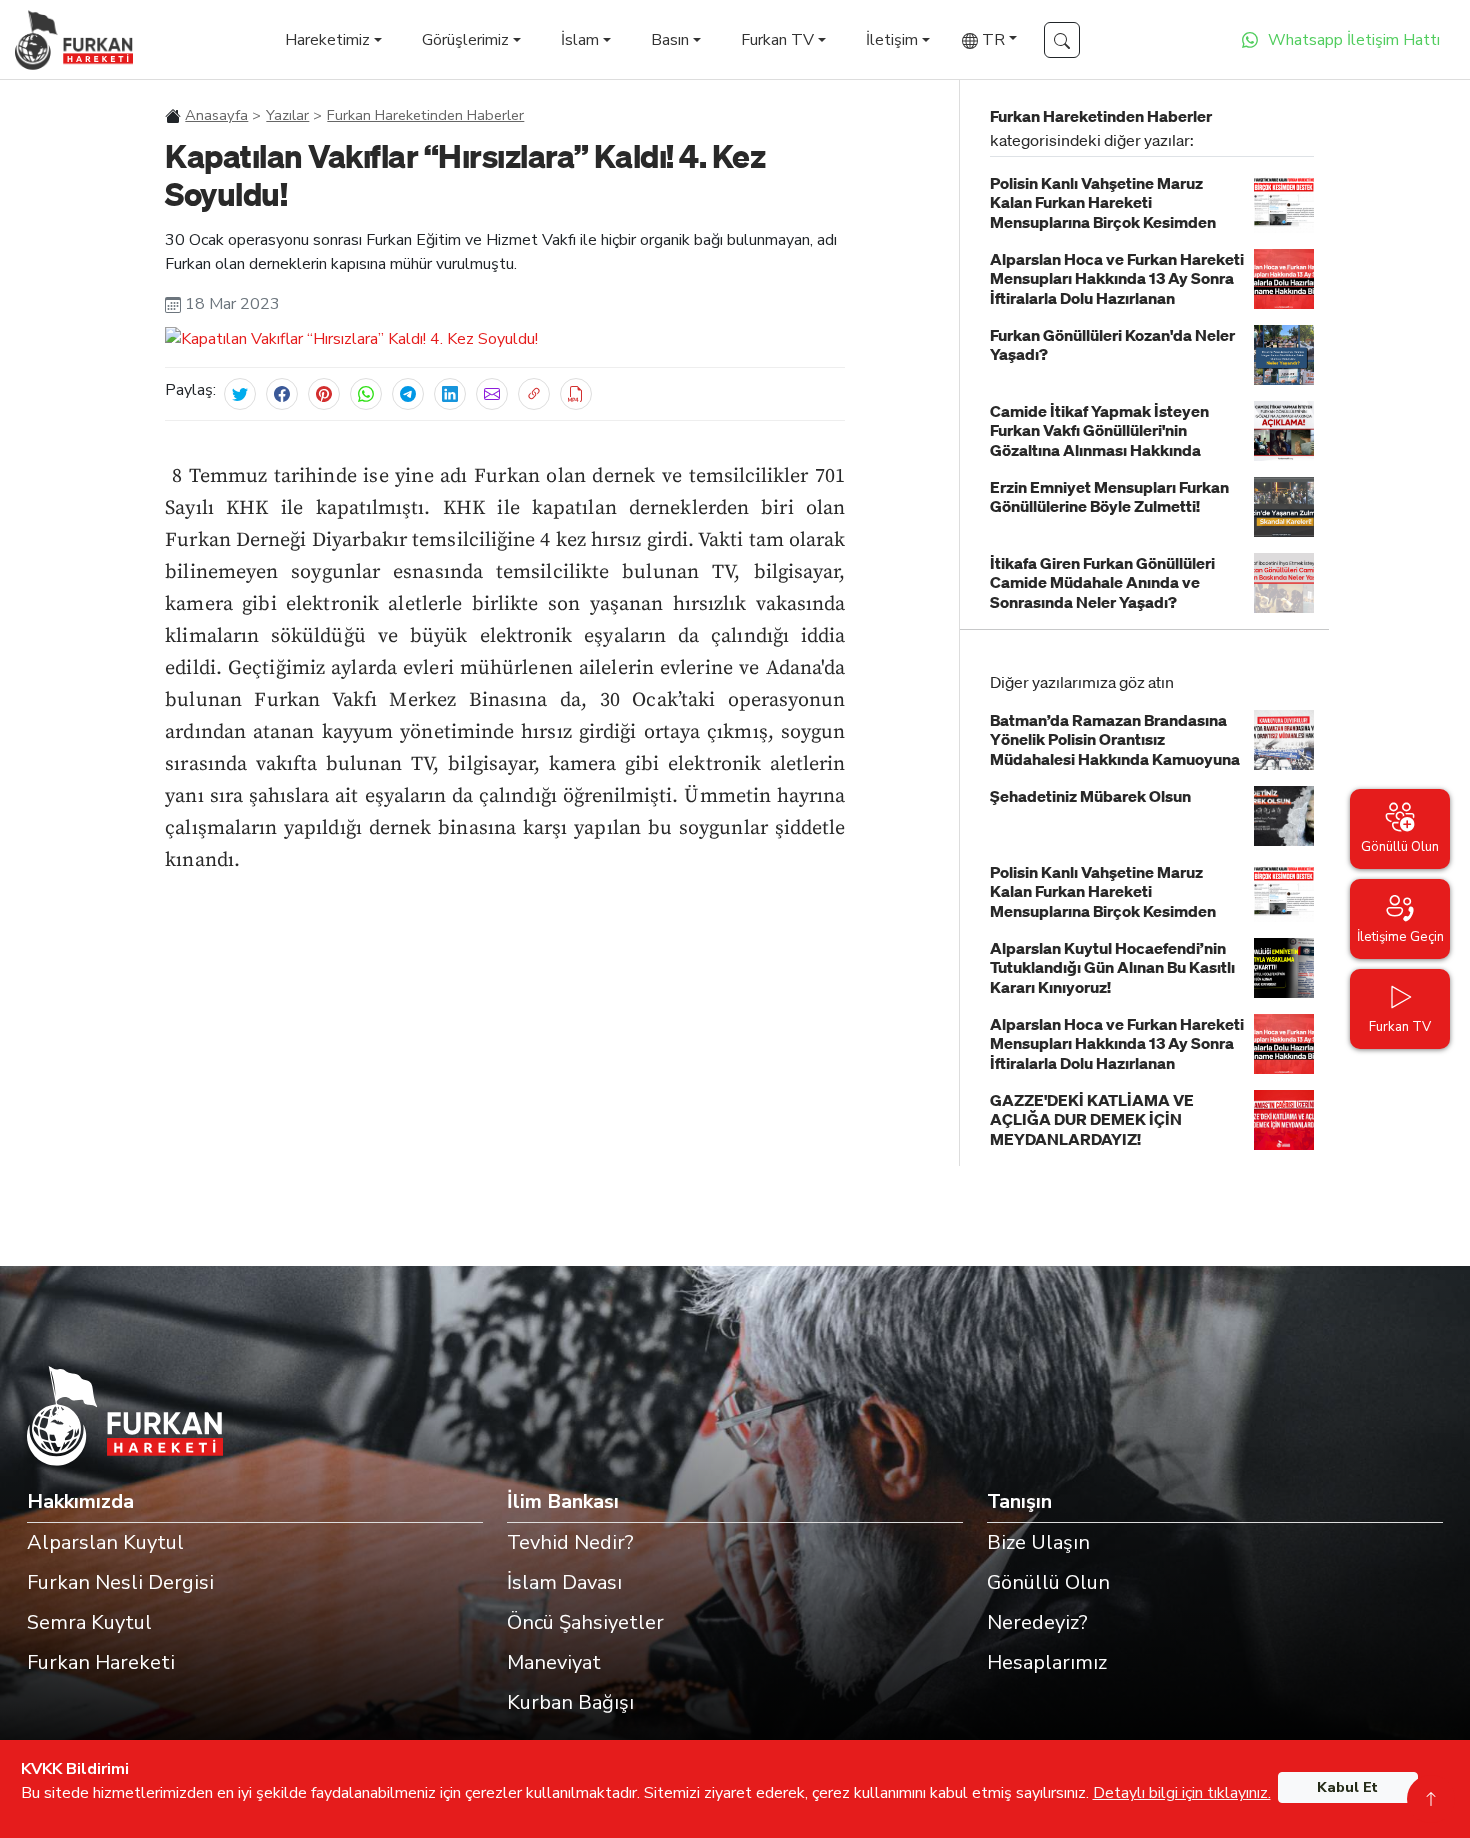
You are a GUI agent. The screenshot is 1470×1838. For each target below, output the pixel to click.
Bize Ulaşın (1038, 1542)
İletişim (892, 40)
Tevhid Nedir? (570, 1542)
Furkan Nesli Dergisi (120, 1582)
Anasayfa (216, 115)
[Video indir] (576, 394)
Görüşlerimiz (465, 40)
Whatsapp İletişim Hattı (1354, 40)
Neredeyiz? (1037, 1622)
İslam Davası (564, 1582)
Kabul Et (1347, 1787)
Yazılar (287, 115)
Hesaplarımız (1047, 1662)
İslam (580, 40)
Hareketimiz (327, 40)
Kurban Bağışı (570, 1702)
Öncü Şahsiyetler (585, 1622)
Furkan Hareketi (101, 1662)
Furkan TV (777, 40)
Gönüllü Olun (1048, 1582)
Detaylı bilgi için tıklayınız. (1182, 1793)
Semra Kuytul (89, 1622)
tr (991, 40)
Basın (670, 40)
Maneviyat (554, 1662)
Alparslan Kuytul (105, 1542)
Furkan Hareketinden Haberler (425, 115)
